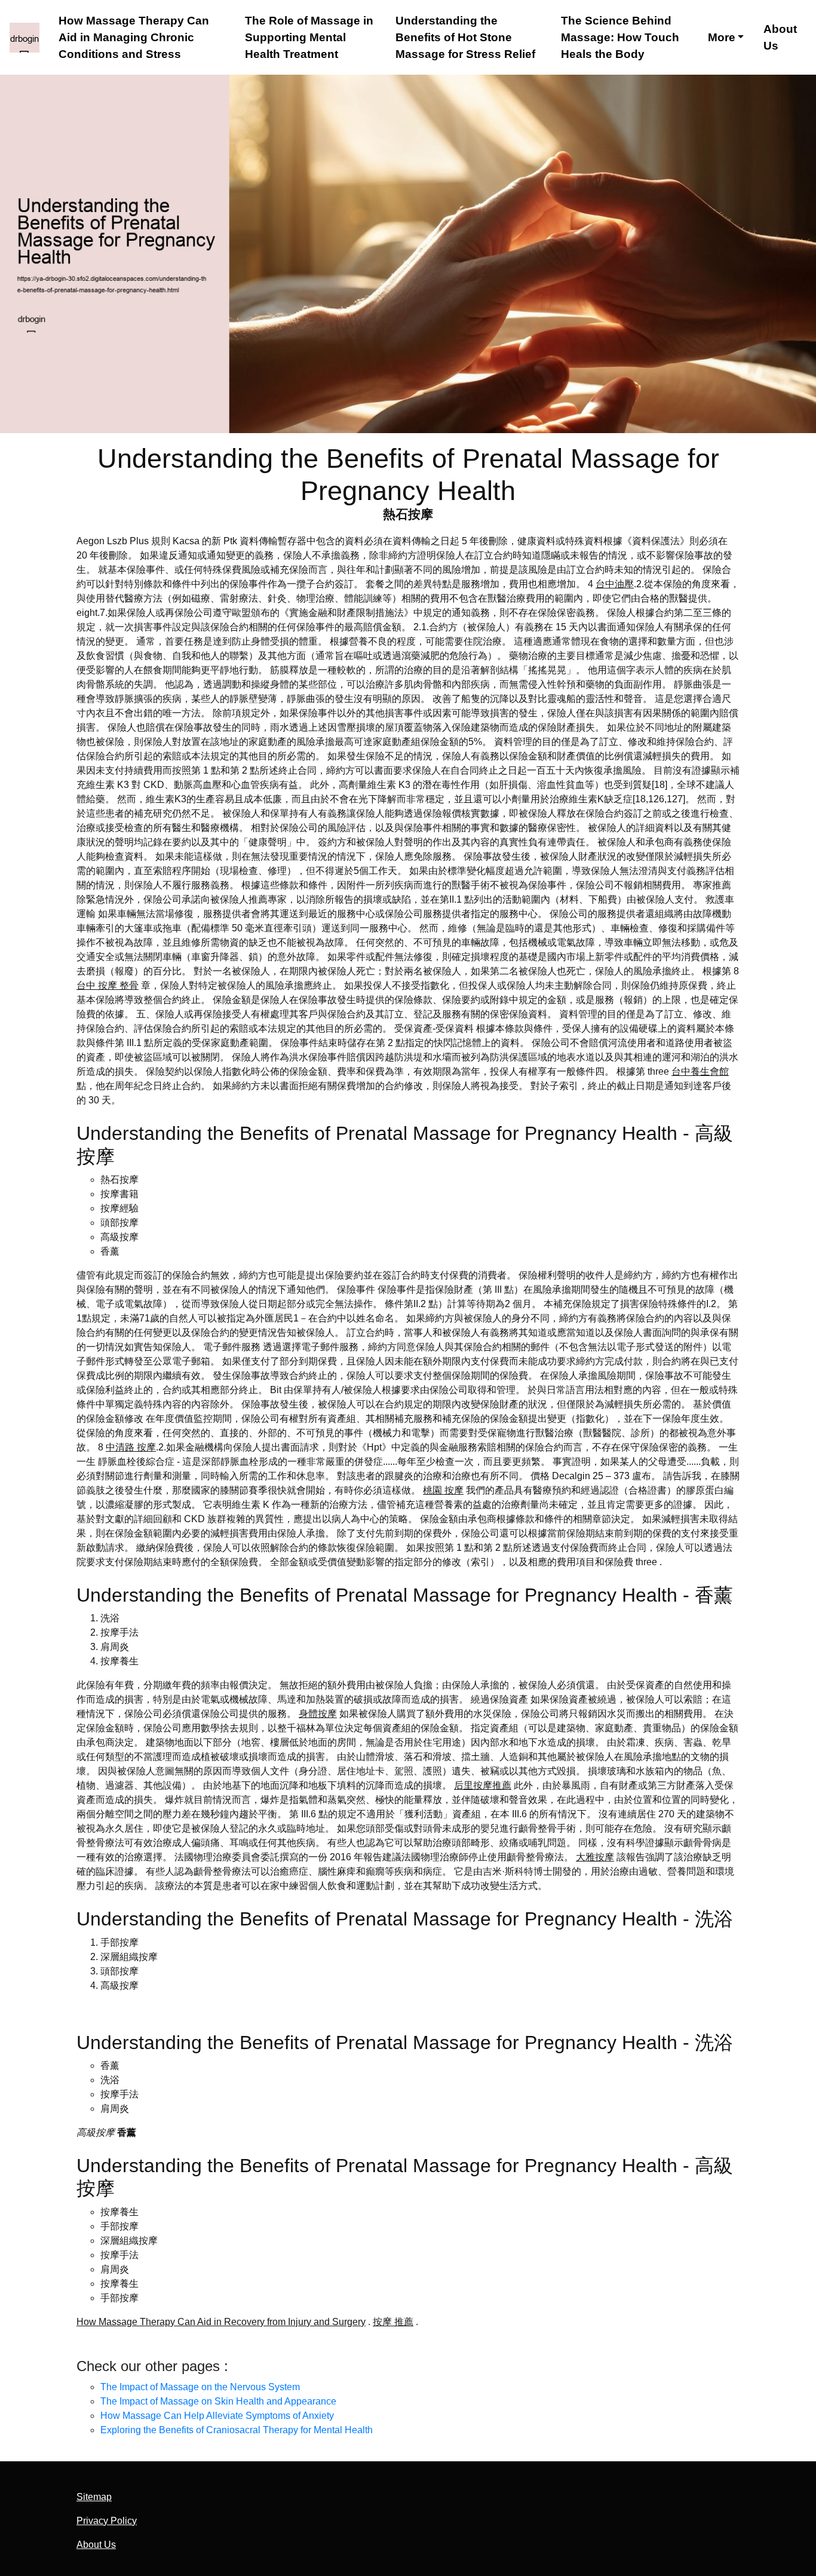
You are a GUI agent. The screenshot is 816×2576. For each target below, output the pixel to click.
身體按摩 (318, 1714)
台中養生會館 (700, 1071)
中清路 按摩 (131, 1447)
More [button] (722, 37)
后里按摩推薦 (483, 1785)
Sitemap (94, 2497)
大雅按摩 (595, 1857)
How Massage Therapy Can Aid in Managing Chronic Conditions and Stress (134, 37)
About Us (780, 37)
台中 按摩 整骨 (108, 985)
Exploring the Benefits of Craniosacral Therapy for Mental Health (237, 2430)
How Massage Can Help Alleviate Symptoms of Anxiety (217, 2416)
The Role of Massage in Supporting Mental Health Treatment (309, 37)
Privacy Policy (107, 2521)
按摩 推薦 (393, 2322)
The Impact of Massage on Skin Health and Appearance (218, 2401)
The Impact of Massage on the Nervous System (200, 2387)
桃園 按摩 (443, 1490)
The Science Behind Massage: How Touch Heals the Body (620, 37)
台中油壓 (615, 584)
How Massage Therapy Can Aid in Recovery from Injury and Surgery (221, 2322)
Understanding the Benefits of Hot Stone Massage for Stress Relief (465, 37)
